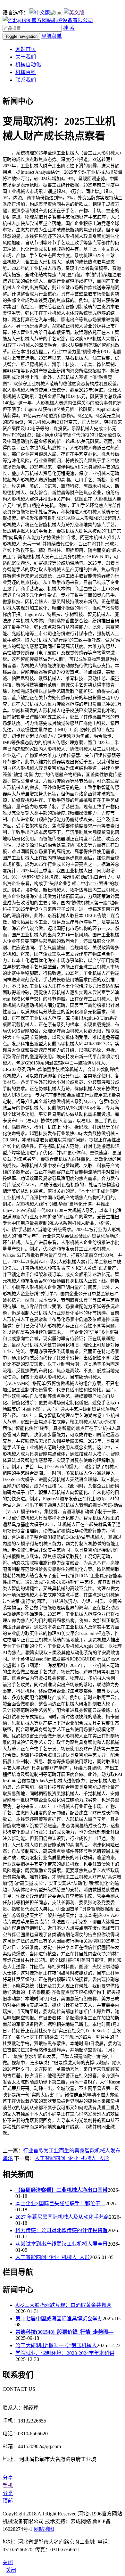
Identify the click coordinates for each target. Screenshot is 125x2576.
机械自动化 (28, 65)
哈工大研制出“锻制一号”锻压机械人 (56, 2345)
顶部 (8, 2501)
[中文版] (40, 13)
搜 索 (69, 28)
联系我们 (26, 80)
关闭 (11, 2570)
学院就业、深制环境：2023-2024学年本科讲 (65, 2353)
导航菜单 (52, 36)
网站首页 (26, 49)
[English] (74, 13)
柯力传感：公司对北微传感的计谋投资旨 (62, 2230)
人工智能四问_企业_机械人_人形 (72, 2158)
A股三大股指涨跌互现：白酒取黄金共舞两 (63, 2305)
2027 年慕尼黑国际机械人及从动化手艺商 (62, 2217)
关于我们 (26, 57)
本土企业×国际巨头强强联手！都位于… (60, 2203)
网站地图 (44, 2529)
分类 (8, 2493)
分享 (8, 2478)
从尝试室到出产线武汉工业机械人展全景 (62, 2244)
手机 (8, 2485)
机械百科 (26, 72)
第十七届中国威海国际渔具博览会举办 (59, 2319)
